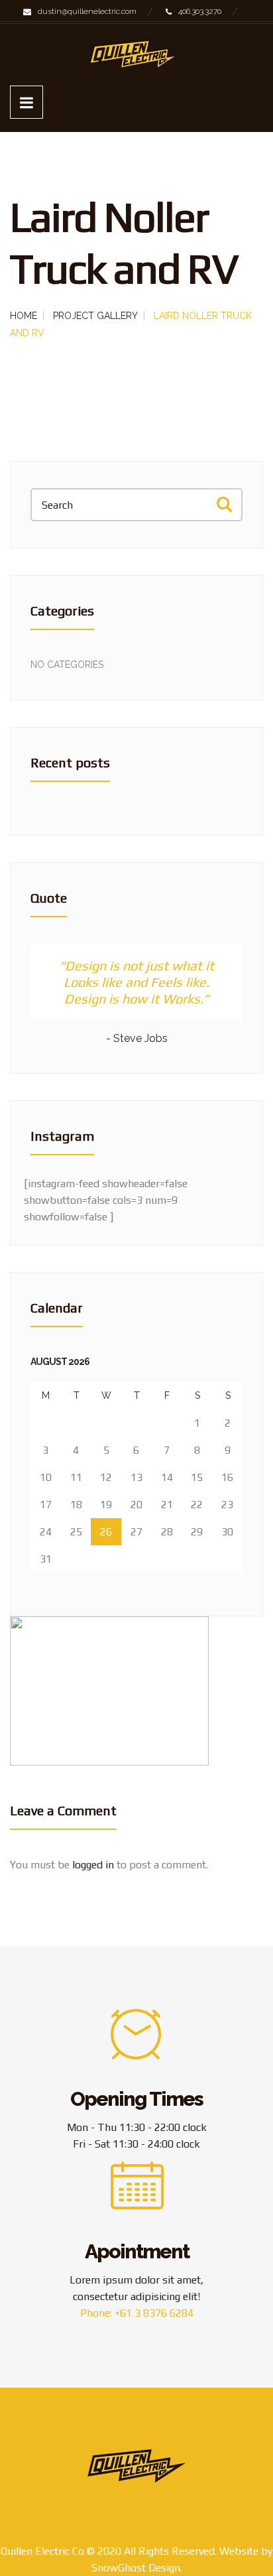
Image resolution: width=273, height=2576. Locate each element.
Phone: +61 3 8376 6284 (137, 2313)
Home (24, 316)
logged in (93, 1865)
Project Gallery (95, 316)
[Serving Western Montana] (136, 55)
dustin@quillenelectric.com (87, 11)
